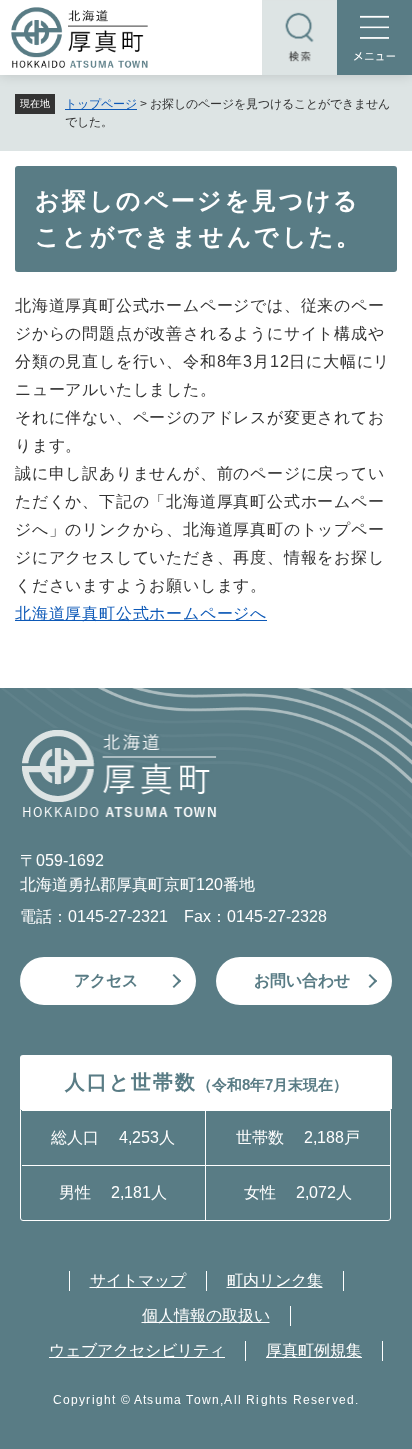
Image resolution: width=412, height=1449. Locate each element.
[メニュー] (374, 37)
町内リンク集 (275, 1280)
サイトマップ (138, 1280)
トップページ (101, 104)
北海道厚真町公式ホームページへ (141, 613)
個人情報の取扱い (206, 1315)
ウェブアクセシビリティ (137, 1350)
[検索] (299, 37)
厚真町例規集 (314, 1350)
